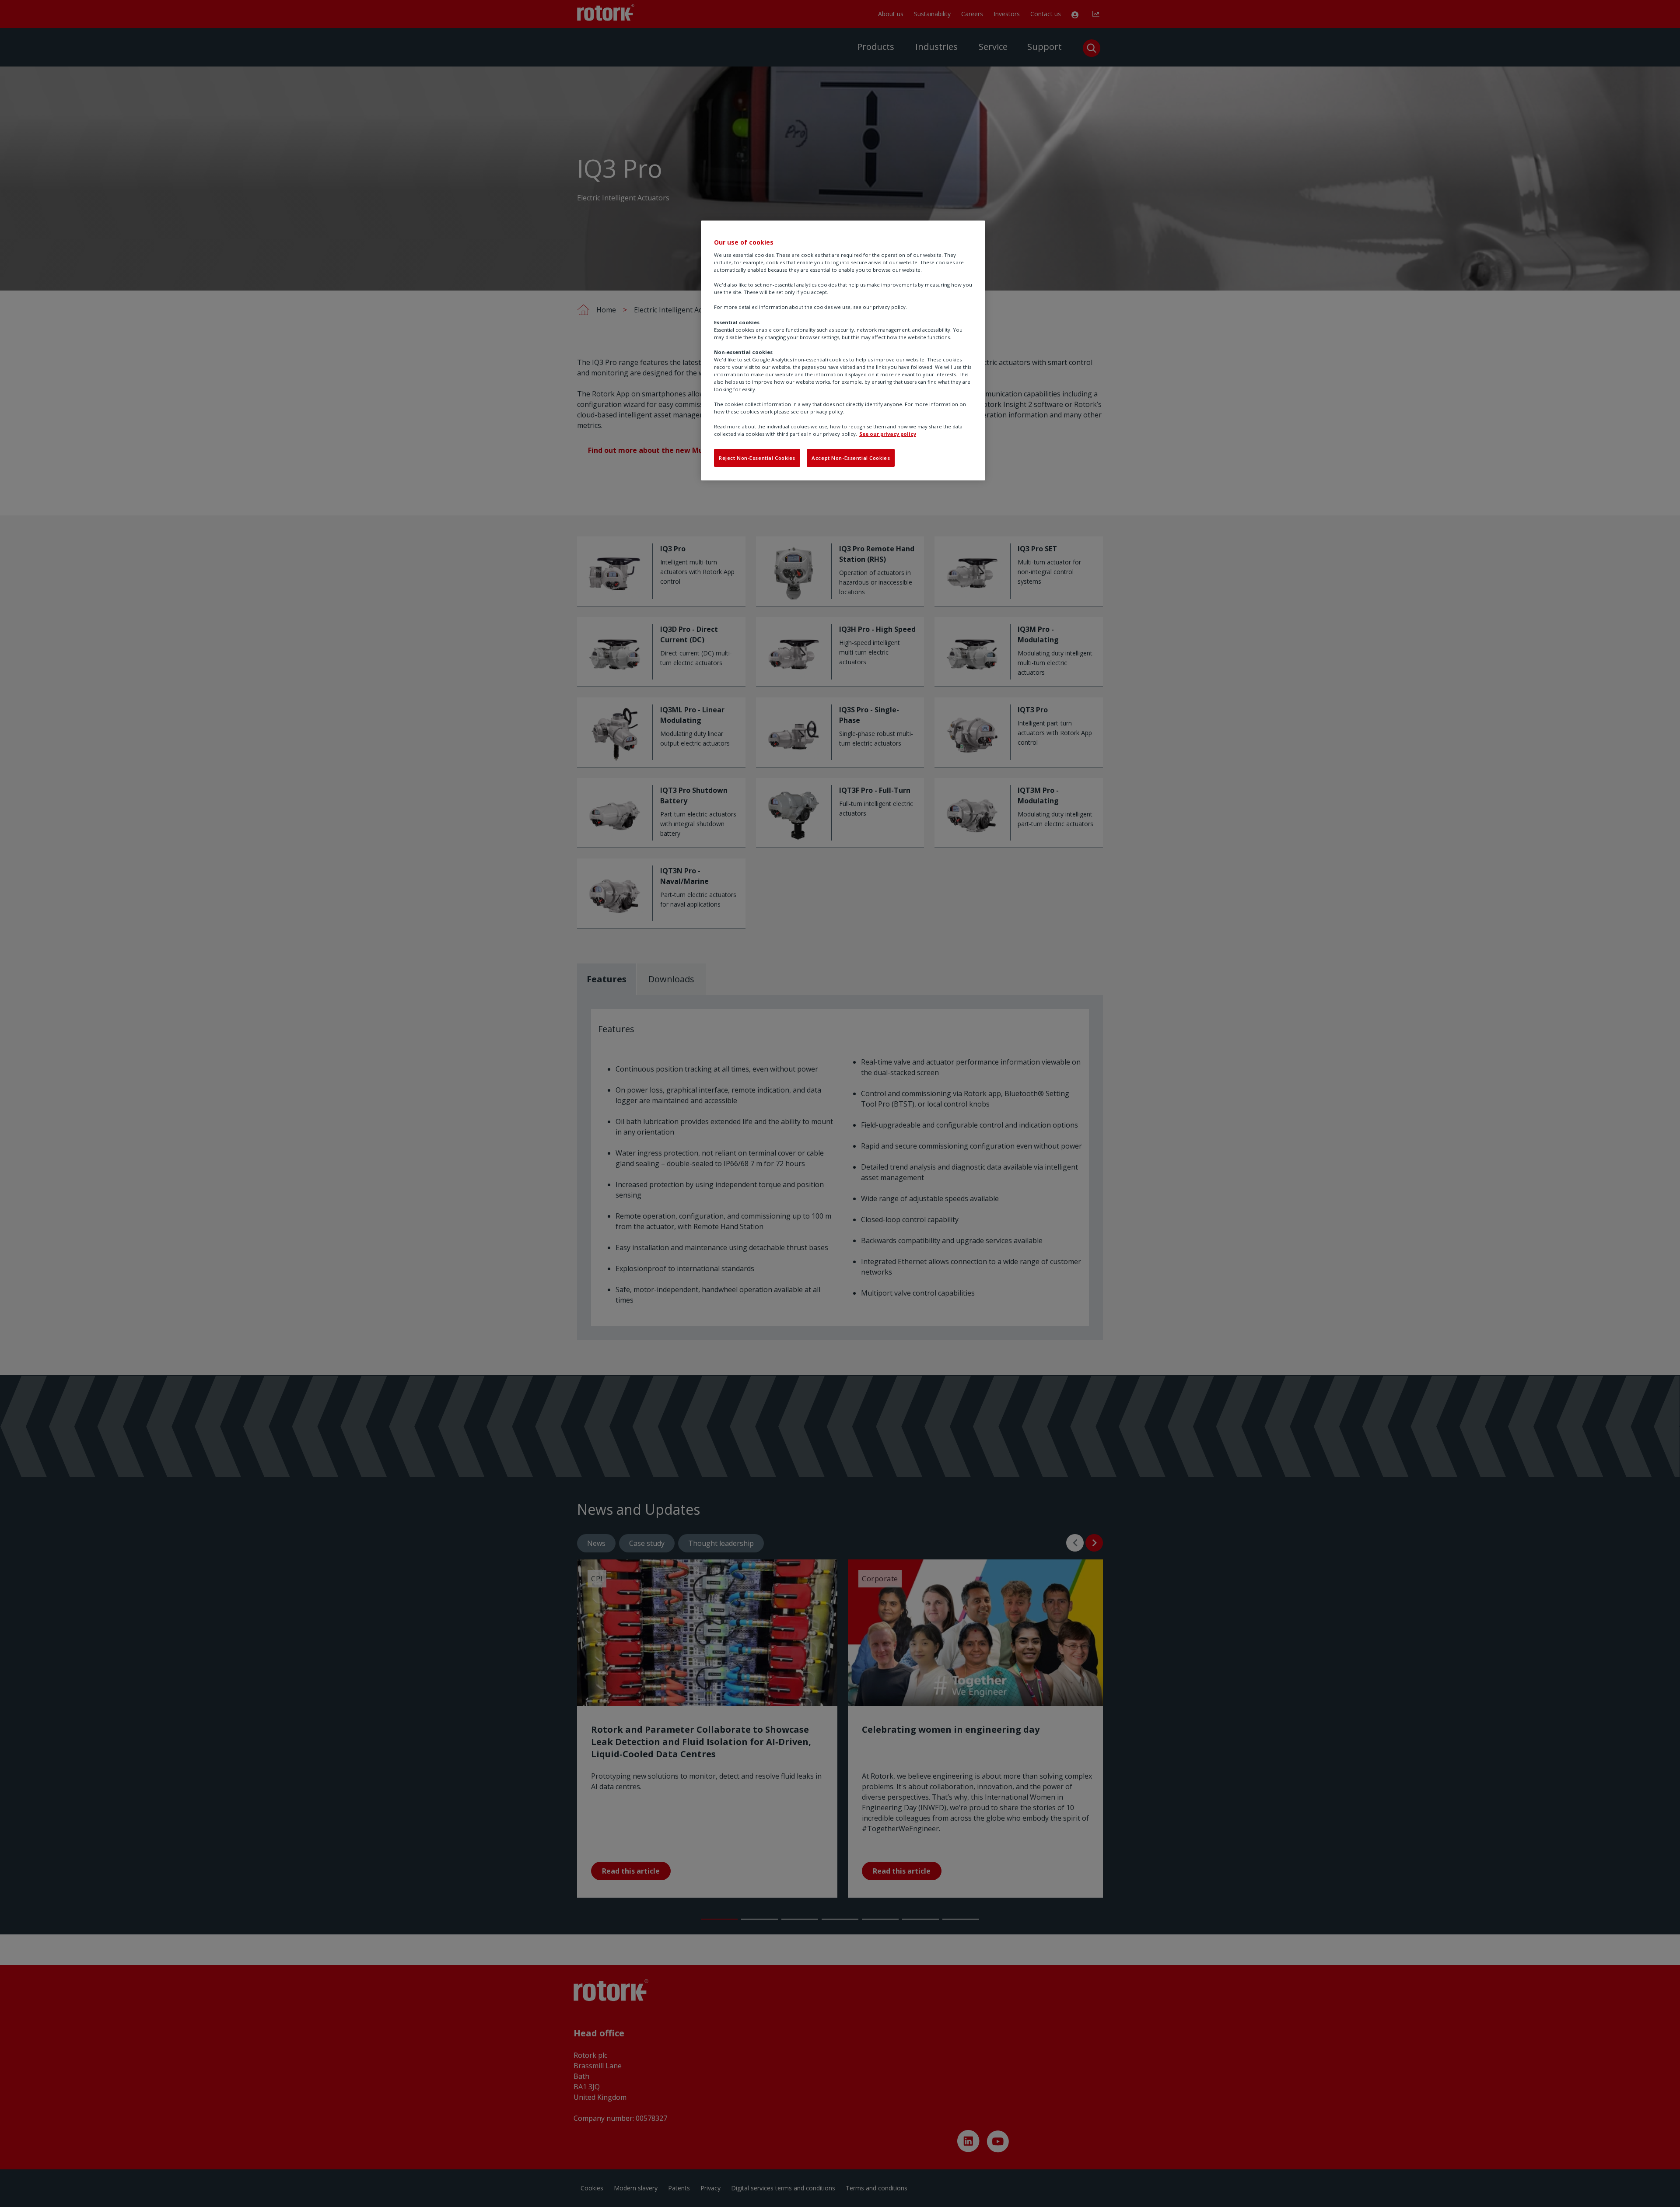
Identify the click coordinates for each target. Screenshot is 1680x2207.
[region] (843, 350)
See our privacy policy (888, 434)
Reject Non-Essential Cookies (757, 458)
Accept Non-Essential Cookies (851, 458)
